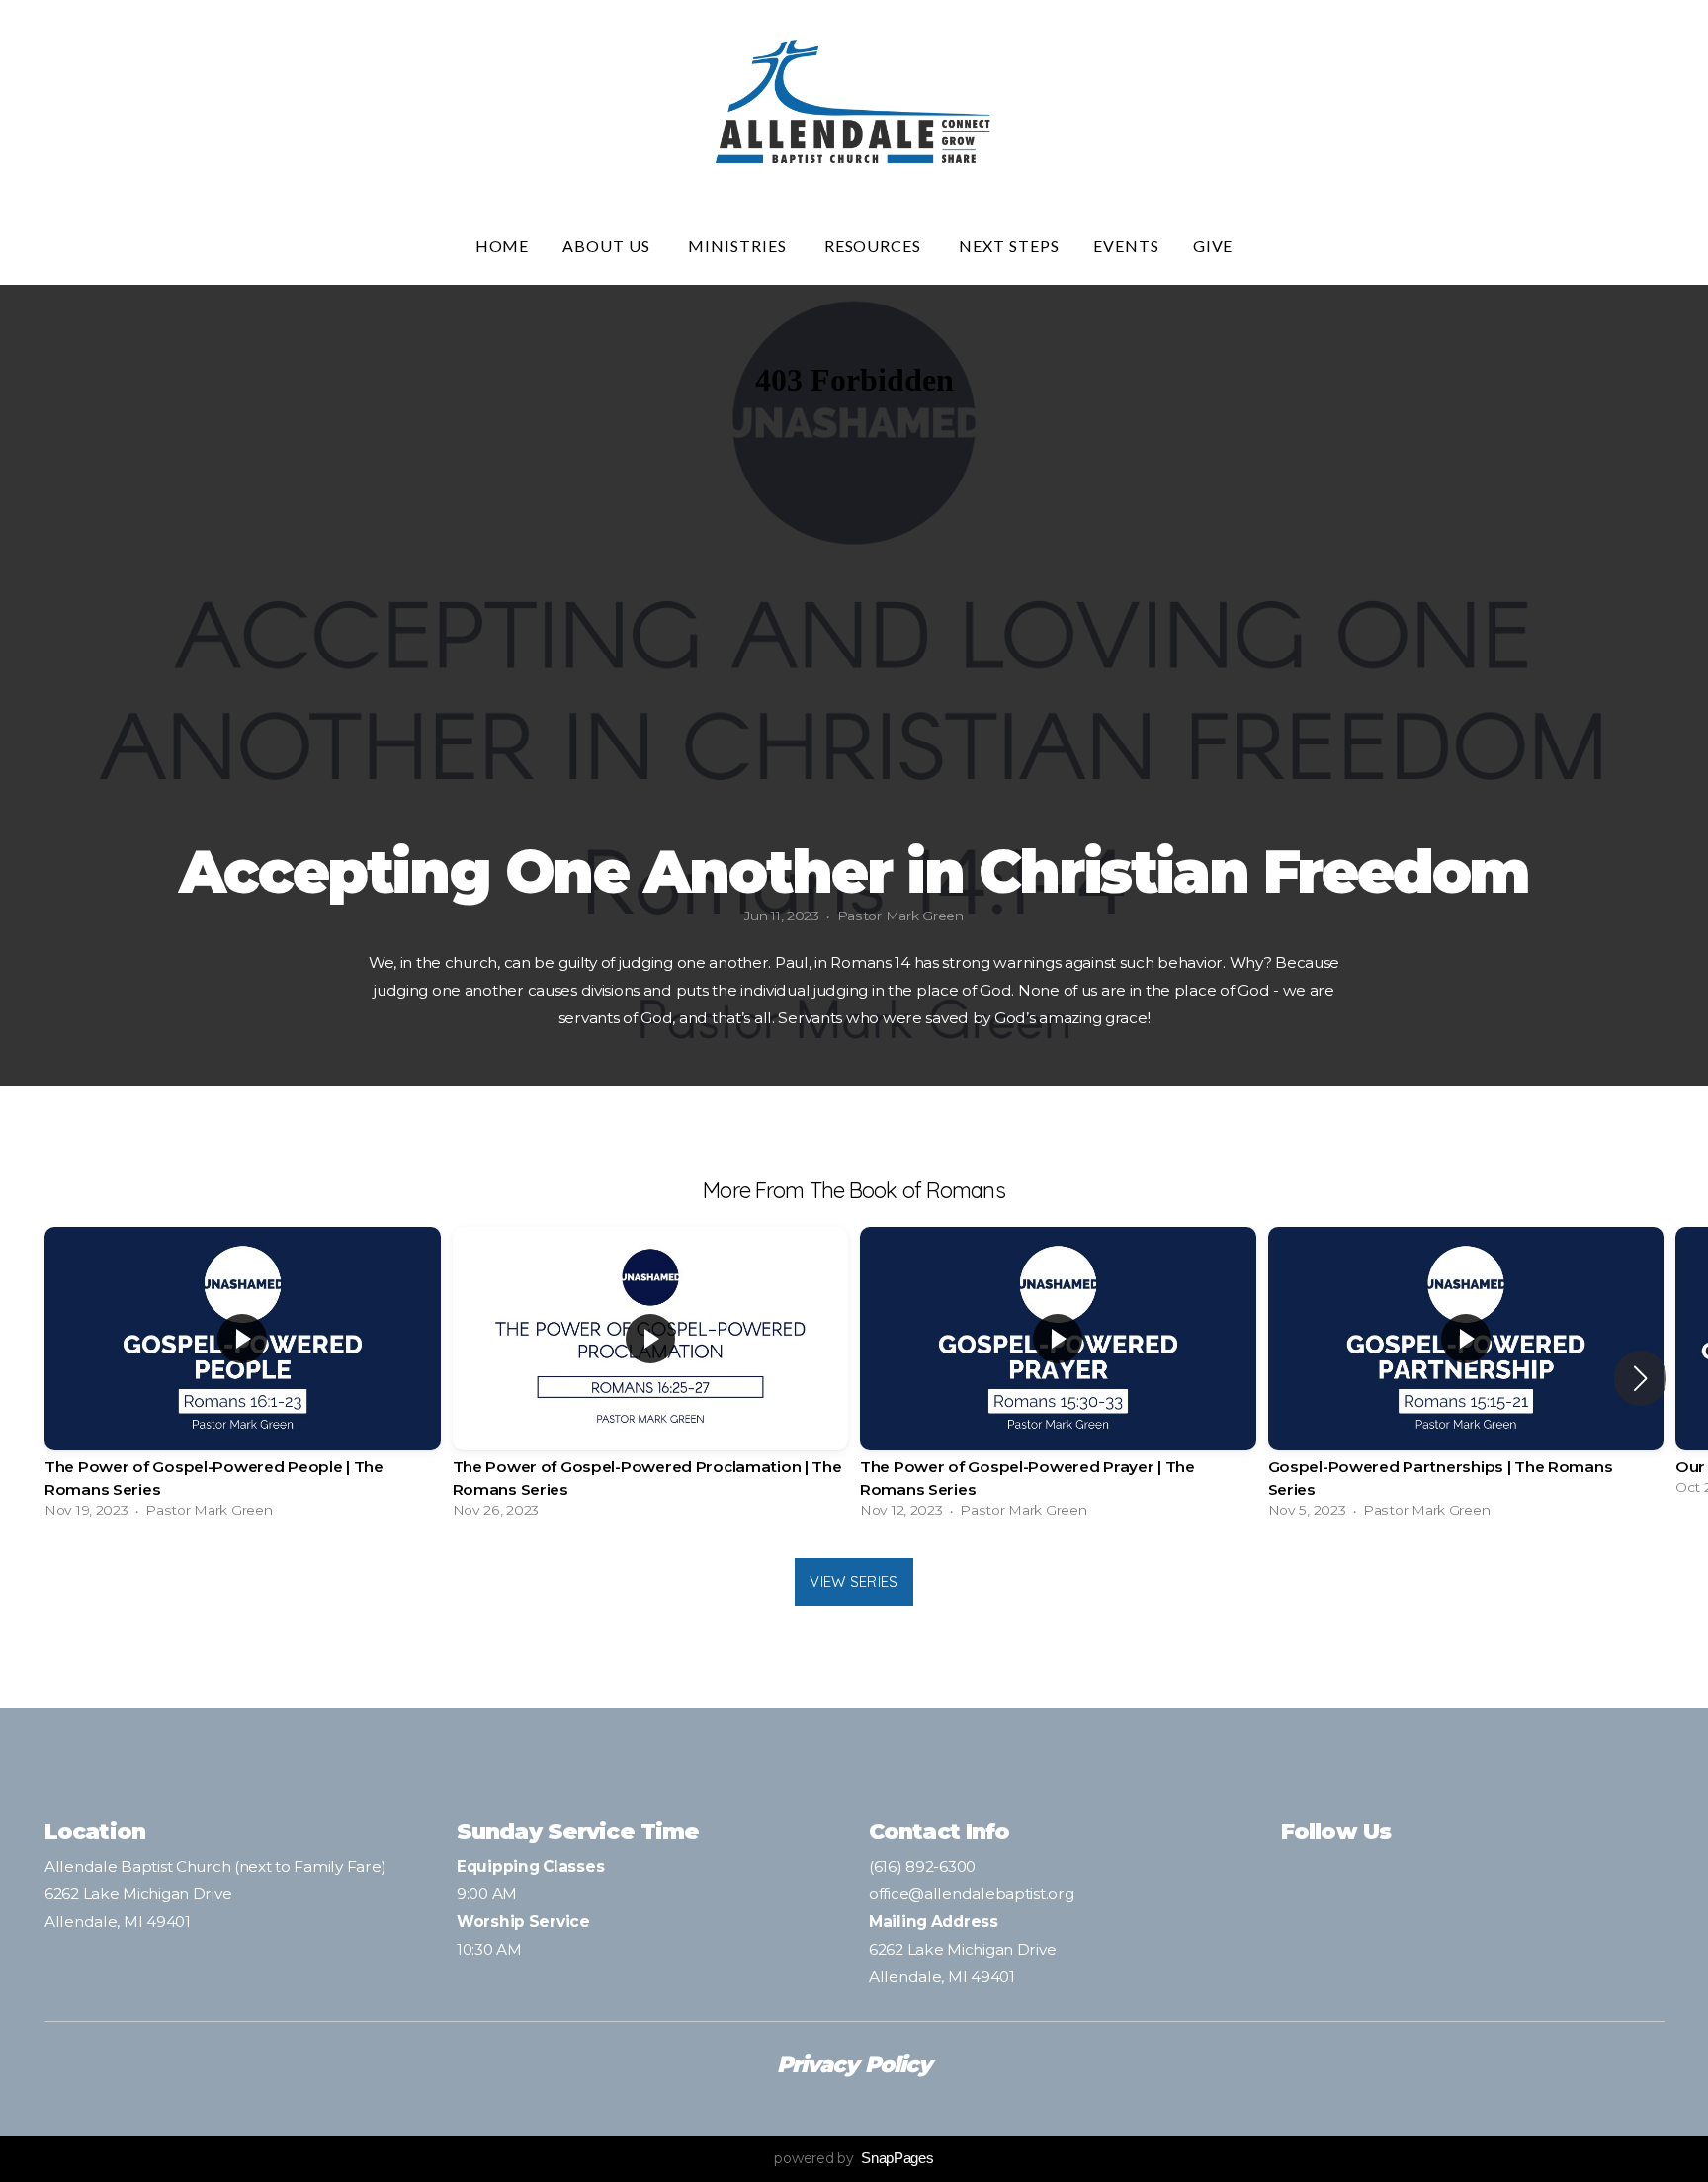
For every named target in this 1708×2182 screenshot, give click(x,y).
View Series (854, 1581)
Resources (875, 246)
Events (1126, 246)
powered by (854, 2158)
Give (1213, 246)
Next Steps (1009, 246)
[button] (1640, 1378)
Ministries (739, 246)
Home (503, 246)
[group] (243, 1377)
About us (608, 246)
